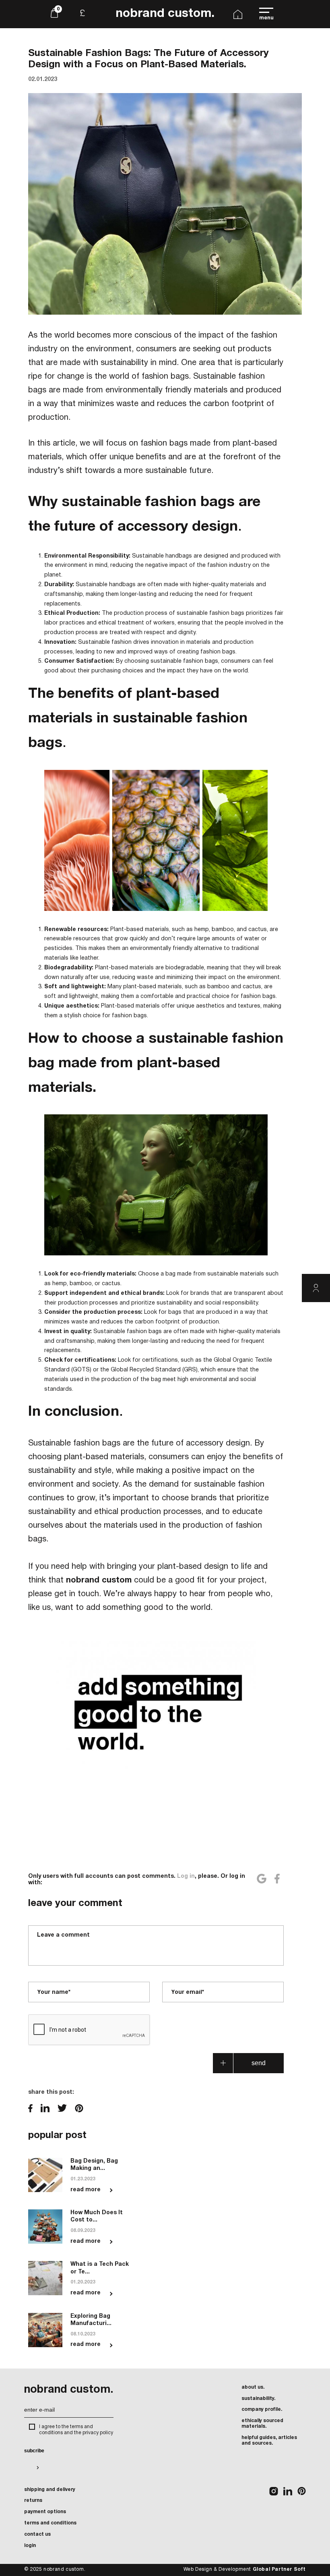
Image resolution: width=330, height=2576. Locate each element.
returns (33, 2500)
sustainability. (258, 2399)
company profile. (262, 2409)
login (30, 2546)
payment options (45, 2512)
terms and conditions (50, 2523)
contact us (37, 2534)
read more (86, 2190)
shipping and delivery (50, 2490)
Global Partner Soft (279, 2569)
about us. (253, 2387)
